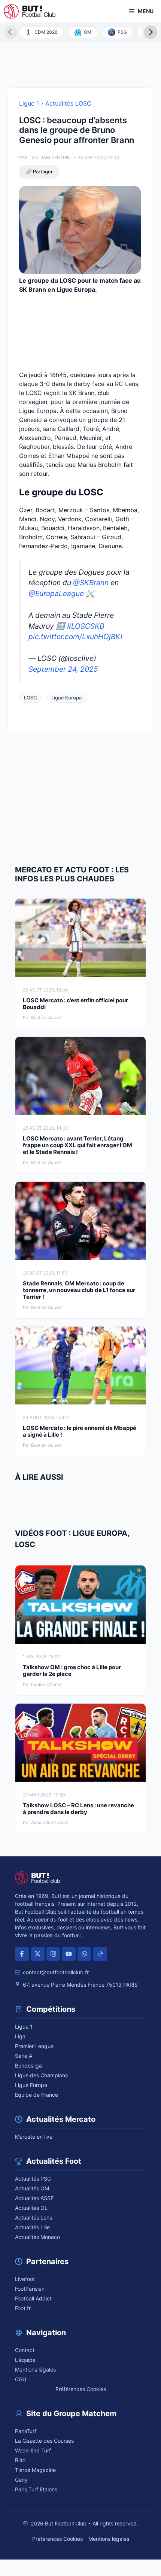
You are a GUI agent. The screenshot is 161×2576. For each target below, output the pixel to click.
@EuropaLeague (56, 593)
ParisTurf (26, 2431)
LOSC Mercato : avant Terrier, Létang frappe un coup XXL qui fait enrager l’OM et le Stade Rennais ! (78, 1145)
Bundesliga (28, 2065)
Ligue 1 (29, 103)
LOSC (31, 698)
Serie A (24, 2056)
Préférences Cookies (81, 2389)
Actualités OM (32, 2188)
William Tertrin (51, 157)
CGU (21, 2379)
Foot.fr (23, 2308)
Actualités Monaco (37, 2237)
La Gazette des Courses (44, 2441)
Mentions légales (35, 2370)
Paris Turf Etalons (36, 2489)
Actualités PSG (33, 2179)
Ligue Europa (66, 698)
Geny (21, 2480)
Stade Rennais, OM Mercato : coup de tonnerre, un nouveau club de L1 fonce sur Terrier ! (79, 1290)
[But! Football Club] (30, 11)
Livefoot (25, 2279)
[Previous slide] (10, 32)
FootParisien (30, 2289)
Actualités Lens (34, 2217)
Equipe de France (37, 2095)
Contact (25, 2350)
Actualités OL (31, 2208)
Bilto (20, 2460)
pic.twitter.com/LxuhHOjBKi (75, 637)
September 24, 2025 (63, 669)
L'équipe (25, 2360)
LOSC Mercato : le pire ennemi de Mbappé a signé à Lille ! (80, 1431)
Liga (20, 2036)
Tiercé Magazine (35, 2470)
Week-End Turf (33, 2450)
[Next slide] (151, 32)
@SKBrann (91, 583)
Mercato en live (34, 2137)
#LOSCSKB (85, 626)
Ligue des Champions (41, 2075)
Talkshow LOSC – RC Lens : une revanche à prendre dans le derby (78, 1809)
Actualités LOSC (68, 103)
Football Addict (33, 2298)
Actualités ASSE (34, 2198)
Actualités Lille (32, 2227)
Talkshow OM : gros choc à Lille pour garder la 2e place (72, 1670)
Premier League (34, 2046)
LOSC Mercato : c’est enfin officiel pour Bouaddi (75, 1004)
